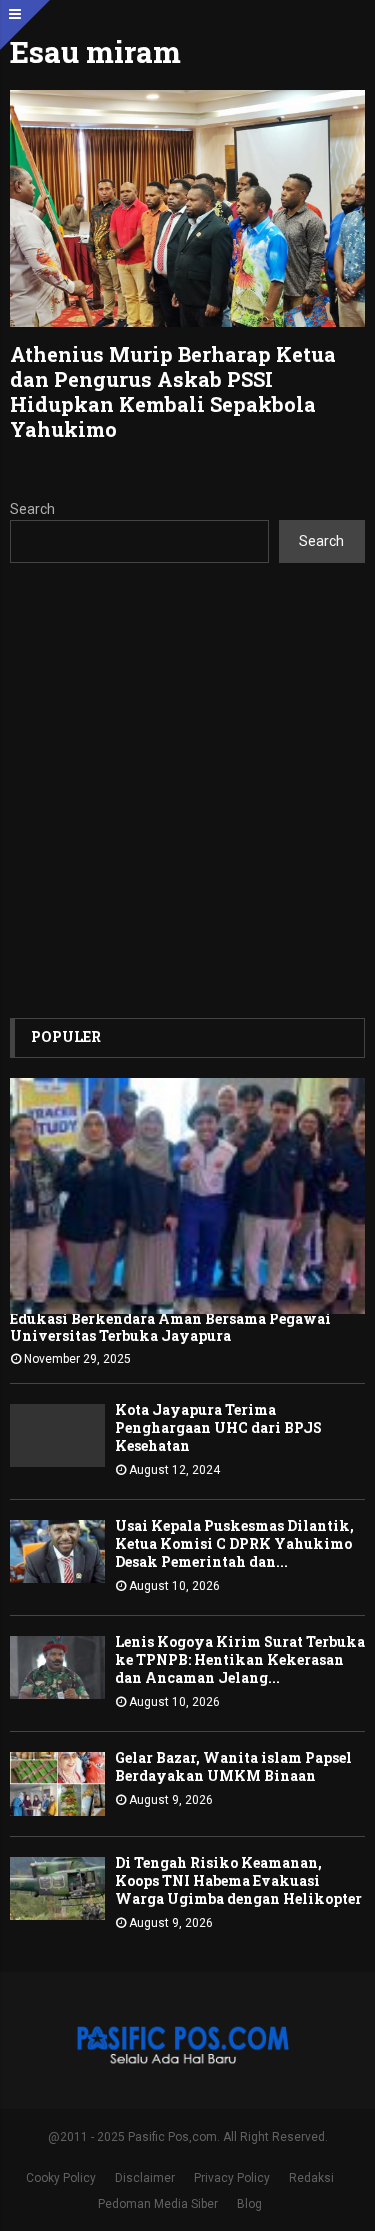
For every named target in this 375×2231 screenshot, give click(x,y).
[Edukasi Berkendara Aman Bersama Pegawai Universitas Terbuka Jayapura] (187, 1196)
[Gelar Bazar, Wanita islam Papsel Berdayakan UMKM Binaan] (57, 1783)
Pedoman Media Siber (158, 2204)
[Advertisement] (187, 790)
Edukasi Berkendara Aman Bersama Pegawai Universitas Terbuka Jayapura (170, 1327)
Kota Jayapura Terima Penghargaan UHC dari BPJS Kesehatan (218, 1427)
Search (32, 509)
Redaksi (311, 2178)
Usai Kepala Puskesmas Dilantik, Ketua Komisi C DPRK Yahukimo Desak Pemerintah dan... (234, 1543)
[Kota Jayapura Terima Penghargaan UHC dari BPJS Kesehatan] (57, 1435)
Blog (249, 2204)
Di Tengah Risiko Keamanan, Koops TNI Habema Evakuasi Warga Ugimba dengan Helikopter (238, 1880)
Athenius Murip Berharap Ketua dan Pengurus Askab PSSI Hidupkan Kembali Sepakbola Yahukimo (173, 391)
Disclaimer (145, 2178)
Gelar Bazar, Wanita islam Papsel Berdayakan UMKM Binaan (233, 1766)
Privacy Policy (232, 2178)
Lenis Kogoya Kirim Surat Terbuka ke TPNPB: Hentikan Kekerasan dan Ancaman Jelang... (240, 1659)
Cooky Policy (61, 2178)
